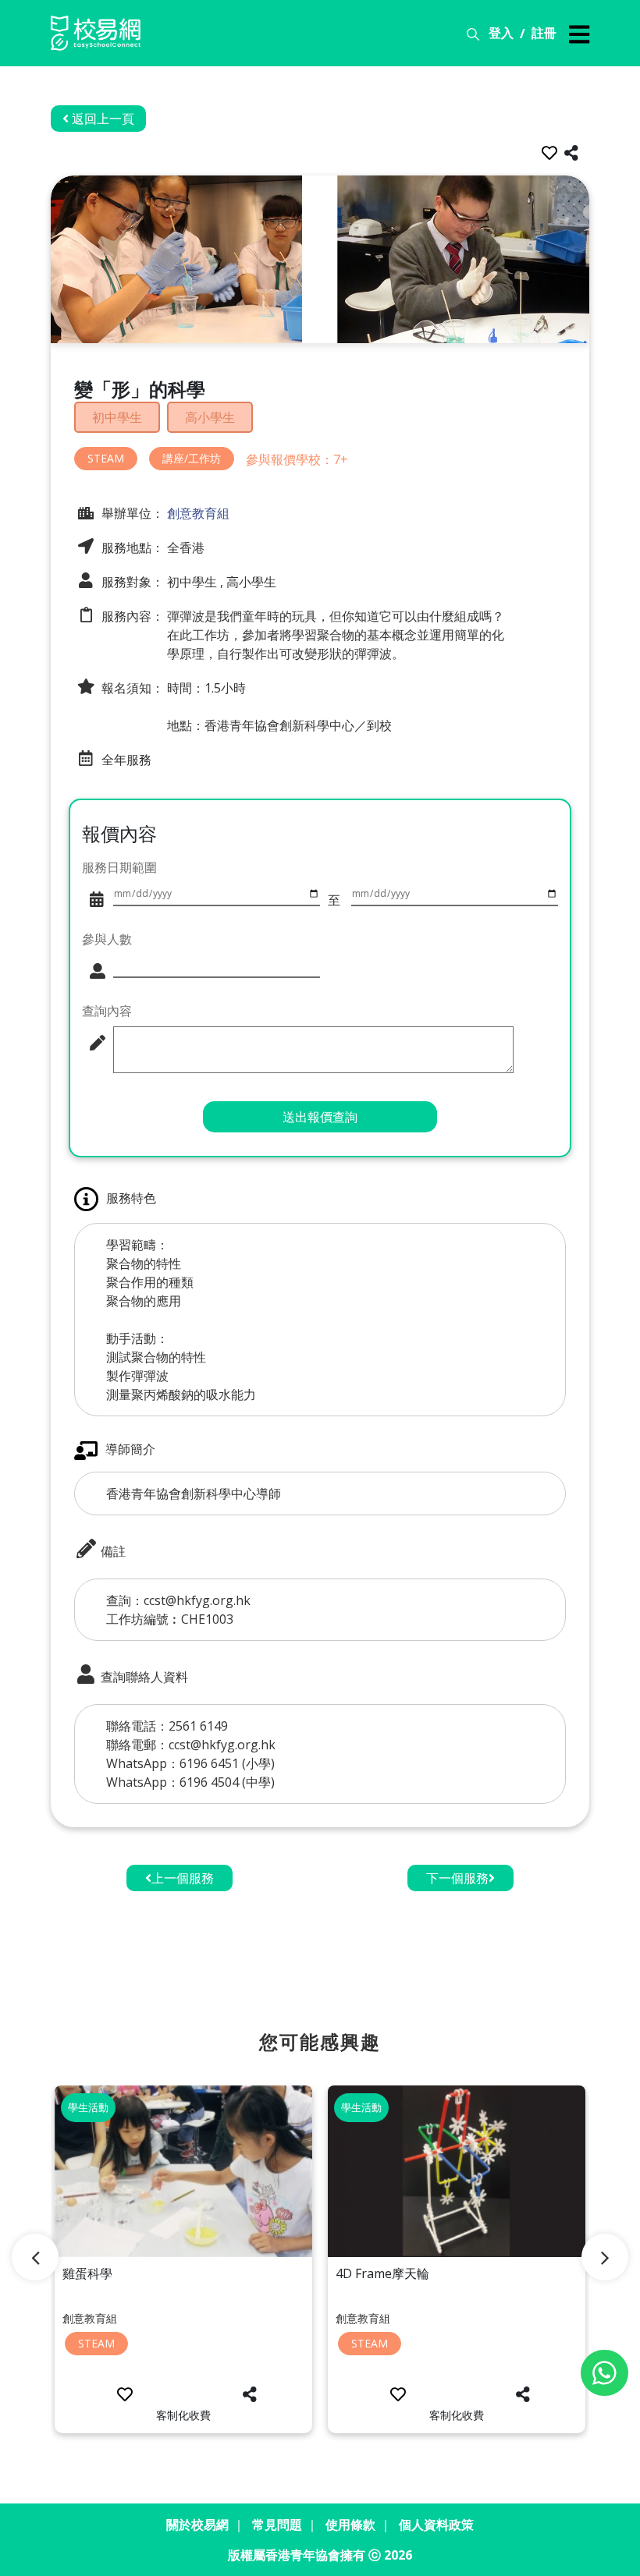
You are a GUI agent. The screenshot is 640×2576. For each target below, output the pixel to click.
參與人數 (107, 939)
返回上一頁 (101, 119)
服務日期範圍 (119, 867)
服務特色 (131, 1198)
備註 (112, 1551)
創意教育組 (197, 513)
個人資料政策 (436, 2525)
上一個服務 (183, 1878)
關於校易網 (197, 2525)
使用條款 (350, 2525)
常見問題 (277, 2525)
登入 (501, 33)
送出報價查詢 (320, 1117)
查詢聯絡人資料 (143, 1677)
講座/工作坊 (192, 458)
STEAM (106, 458)
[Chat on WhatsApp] (604, 2373)
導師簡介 (130, 1449)
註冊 (544, 33)
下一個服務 (457, 1878)
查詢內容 (107, 1011)
